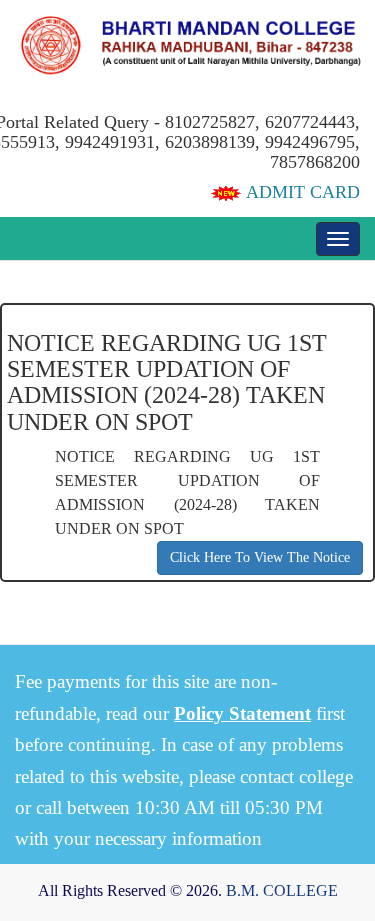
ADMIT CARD (300, 192)
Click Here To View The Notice (260, 557)
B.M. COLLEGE (282, 890)
